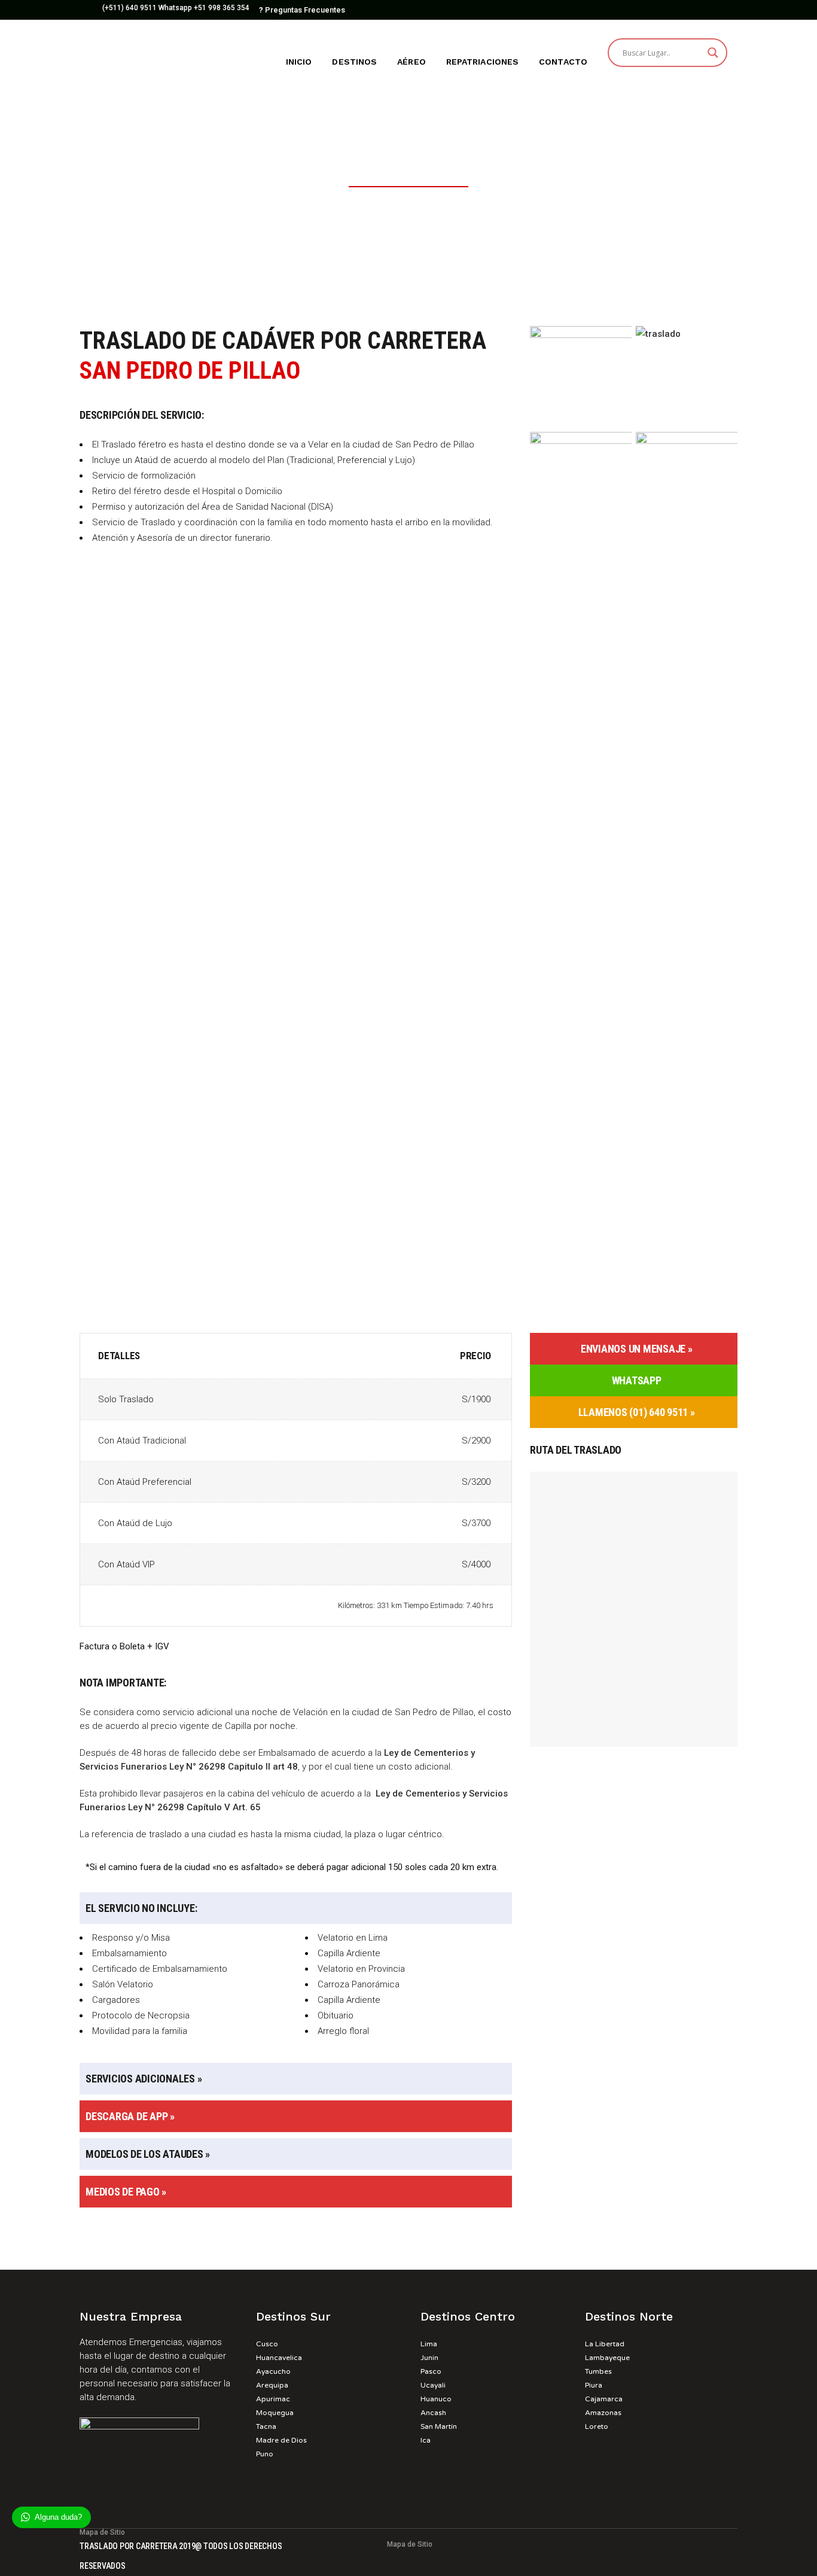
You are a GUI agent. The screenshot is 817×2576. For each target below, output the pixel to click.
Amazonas (603, 2413)
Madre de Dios (281, 2440)
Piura (594, 2385)
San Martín (439, 2426)
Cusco (267, 2344)
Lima (429, 2344)
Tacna (266, 2426)
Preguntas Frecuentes (302, 10)
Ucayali (433, 2385)
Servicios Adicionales (140, 2079)
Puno (265, 2454)
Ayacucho (273, 2371)
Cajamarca (604, 2399)
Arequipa (272, 2385)
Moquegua (275, 2413)
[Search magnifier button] (713, 53)
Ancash (433, 2413)
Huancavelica (279, 2358)
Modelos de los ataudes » (148, 2154)
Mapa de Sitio (410, 2544)
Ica (426, 2440)
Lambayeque (607, 2358)
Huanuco (436, 2399)
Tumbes (598, 2371)
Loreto (597, 2426)
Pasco (431, 2371)
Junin (429, 2358)
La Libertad (605, 2344)
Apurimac (273, 2399)
